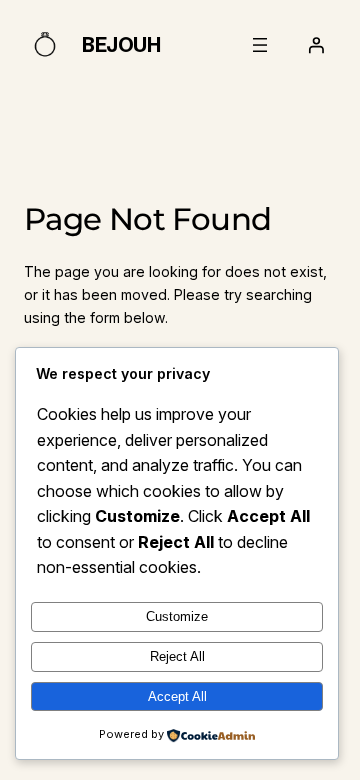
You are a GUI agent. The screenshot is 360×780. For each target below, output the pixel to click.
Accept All (177, 696)
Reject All (177, 656)
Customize (177, 616)
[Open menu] (260, 45)
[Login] (316, 45)
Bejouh (121, 45)
